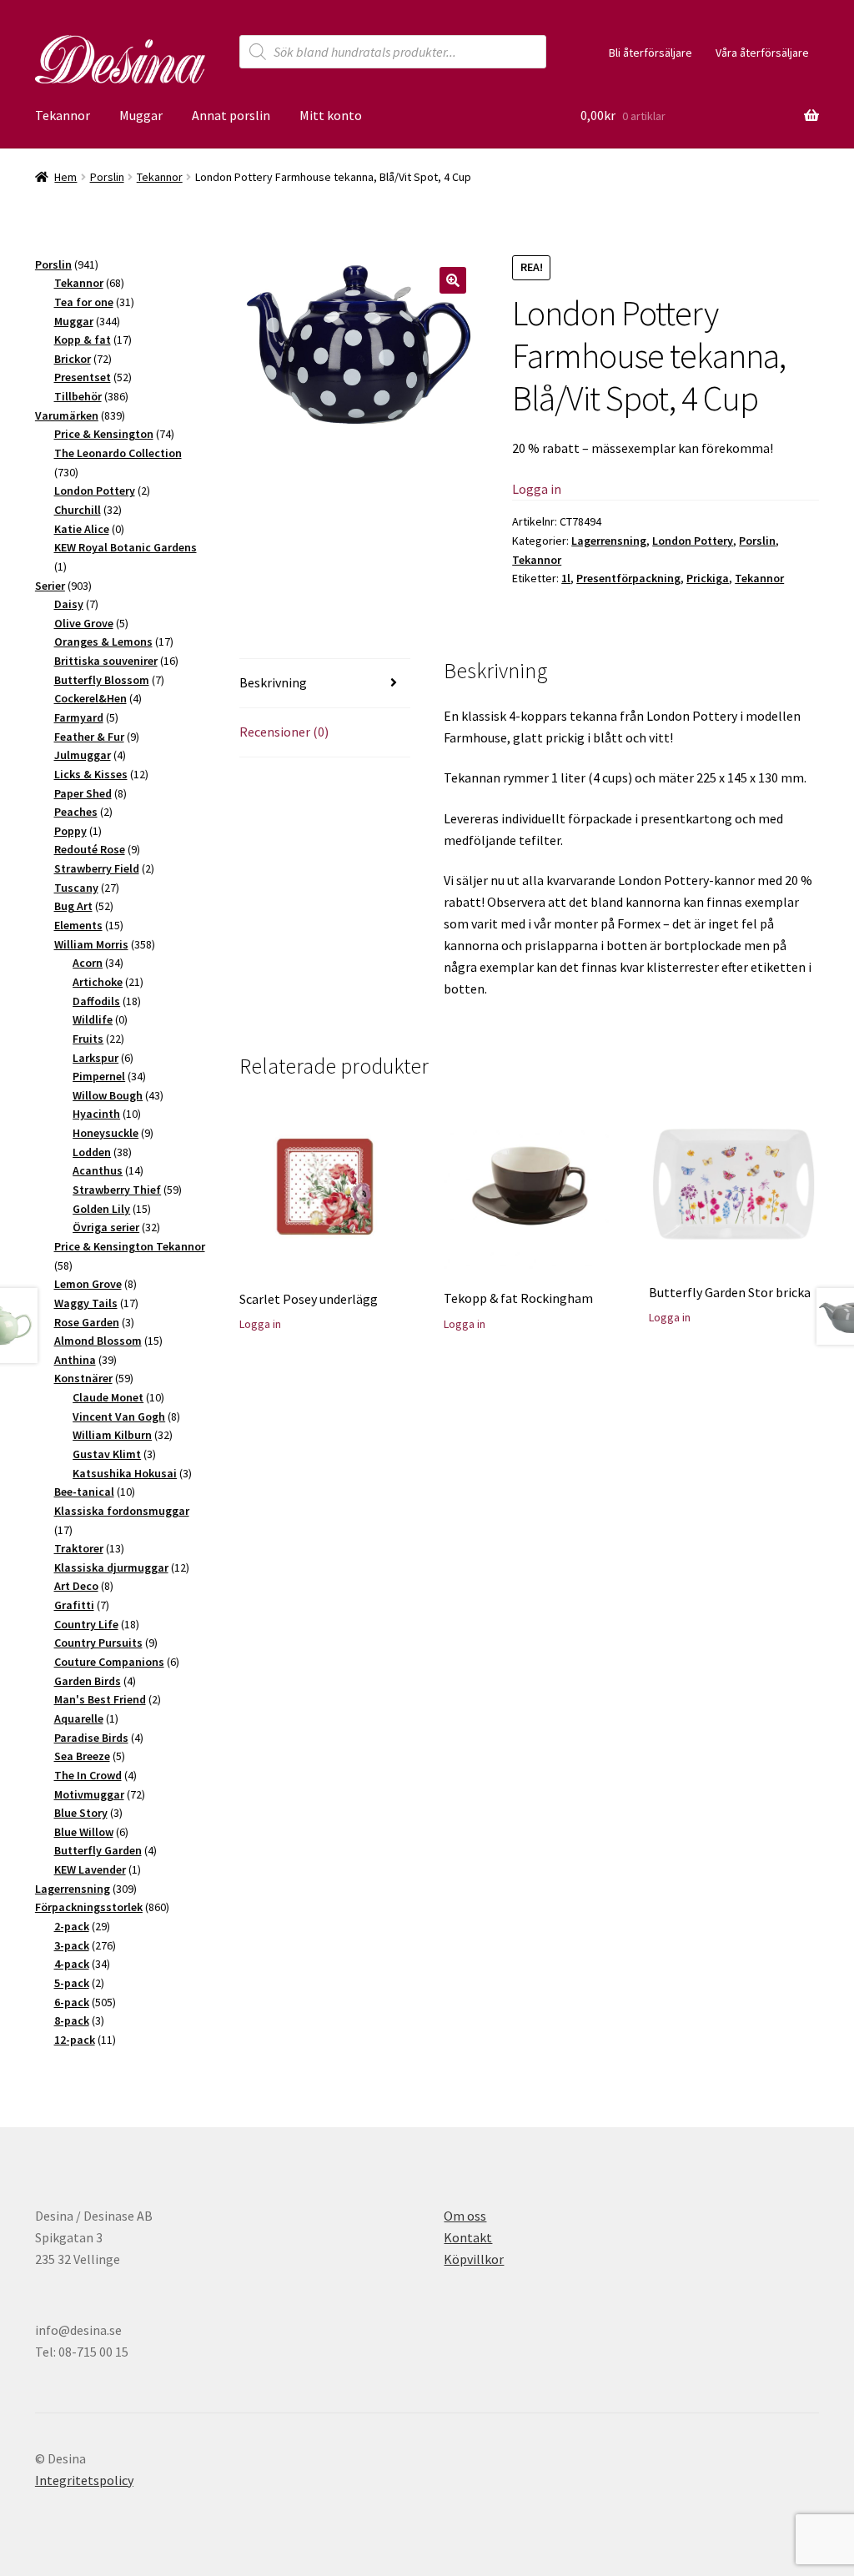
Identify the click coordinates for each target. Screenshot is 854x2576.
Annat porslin (231, 115)
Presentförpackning (628, 578)
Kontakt (468, 2237)
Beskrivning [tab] (273, 682)
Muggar (141, 115)
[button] (453, 280)
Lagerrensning (609, 541)
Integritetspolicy (84, 2480)
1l (566, 578)
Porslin (107, 177)
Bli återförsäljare (651, 53)
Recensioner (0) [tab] (284, 732)
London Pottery (693, 541)
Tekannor (63, 115)
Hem (65, 177)
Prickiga (708, 578)
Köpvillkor (474, 2259)
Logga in (537, 489)
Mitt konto (331, 115)
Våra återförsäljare (762, 53)
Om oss (465, 2216)
